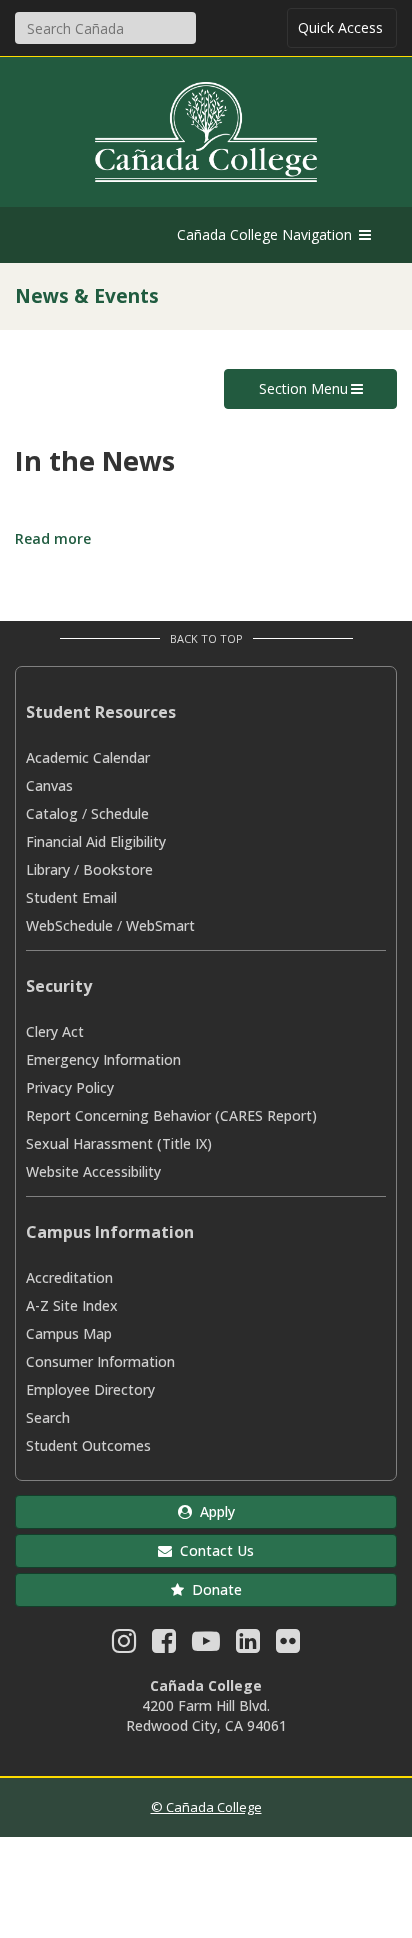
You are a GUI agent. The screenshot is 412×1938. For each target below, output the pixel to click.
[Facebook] (164, 1645)
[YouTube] (206, 1645)
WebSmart (160, 925)
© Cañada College (206, 1807)
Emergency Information (103, 1059)
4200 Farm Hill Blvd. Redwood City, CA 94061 (206, 1715)
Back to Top (206, 638)
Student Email (71, 897)
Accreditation (69, 1277)
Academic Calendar (88, 757)
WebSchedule (69, 925)
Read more (53, 538)
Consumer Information (100, 1361)
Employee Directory (90, 1389)
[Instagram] (124, 1645)
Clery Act (55, 1031)
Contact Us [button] (213, 1550)
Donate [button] (213, 1589)
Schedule (120, 813)
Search (48, 1417)
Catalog (52, 813)
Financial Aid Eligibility (96, 841)
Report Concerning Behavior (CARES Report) (171, 1115)
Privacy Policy (70, 1087)
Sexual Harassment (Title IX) (119, 1143)
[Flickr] (288, 1645)
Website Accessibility (93, 1171)
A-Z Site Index (72, 1305)
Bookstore (118, 869)
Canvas (49, 785)
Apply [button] (213, 1511)
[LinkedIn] (248, 1645)
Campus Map (69, 1333)
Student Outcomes (88, 1445)
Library (48, 869)
